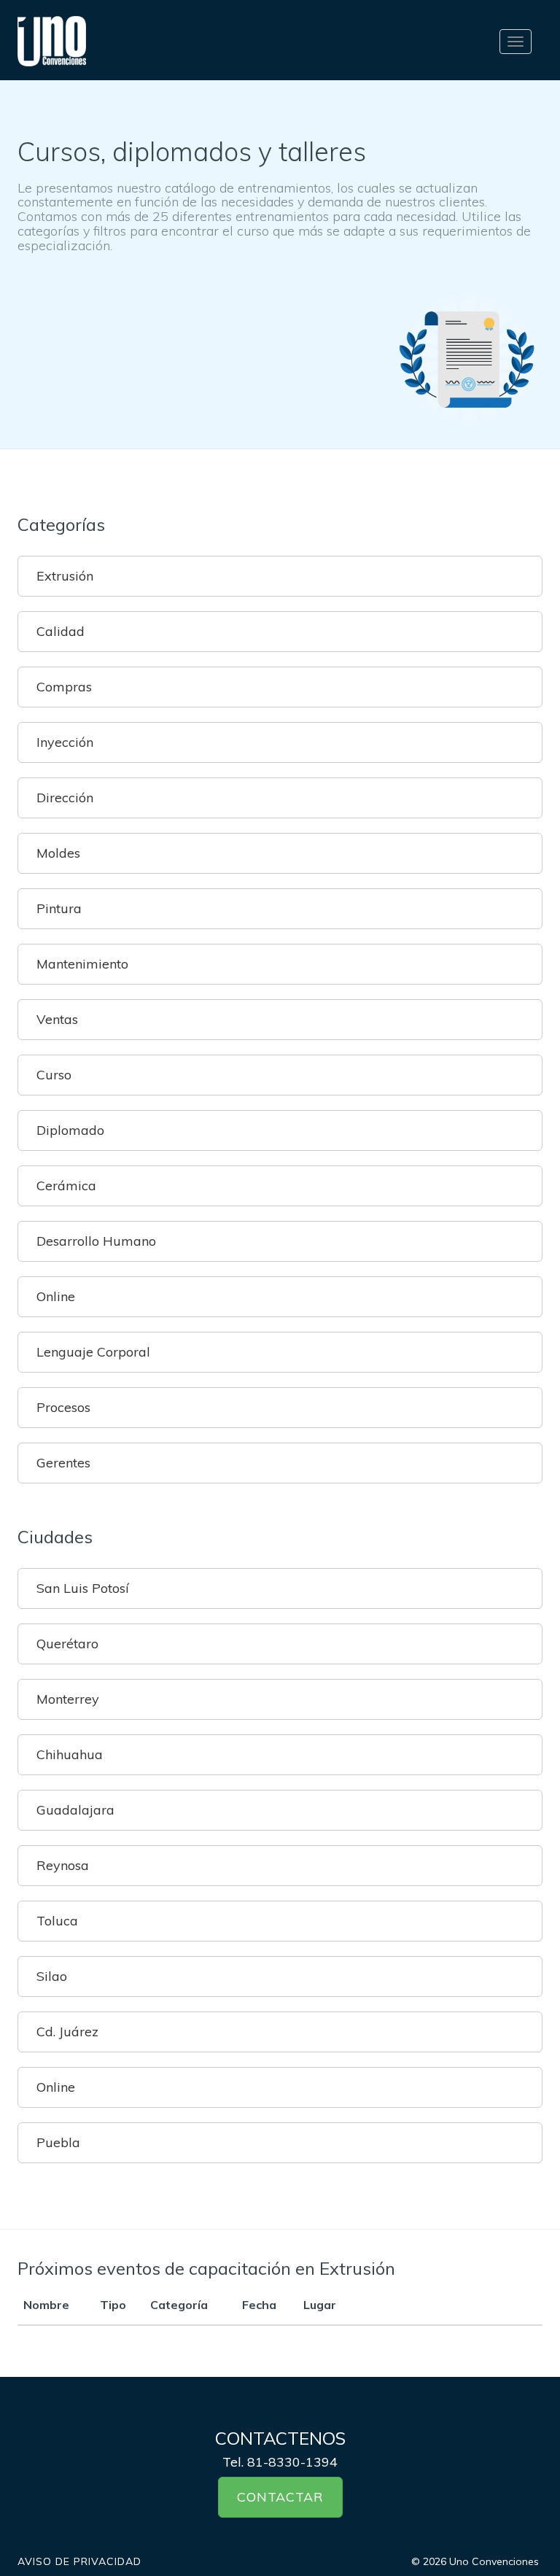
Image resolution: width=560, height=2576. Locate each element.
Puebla (58, 2142)
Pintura (59, 908)
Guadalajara (75, 1810)
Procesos (63, 1407)
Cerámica (66, 1186)
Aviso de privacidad (79, 2561)
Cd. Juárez (67, 2032)
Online (56, 1296)
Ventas (57, 1019)
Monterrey (68, 1699)
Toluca (57, 1921)
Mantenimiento (82, 964)
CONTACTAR (280, 2497)
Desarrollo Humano (96, 1241)
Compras (64, 687)
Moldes (58, 853)
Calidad (61, 631)
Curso (54, 1075)
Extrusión (65, 576)
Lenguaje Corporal (93, 1352)
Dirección (65, 798)
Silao (52, 1976)
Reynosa (63, 1865)
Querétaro (67, 1644)
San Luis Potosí (83, 1588)
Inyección (65, 742)
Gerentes (63, 1463)
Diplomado (70, 1130)
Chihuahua (70, 1754)
